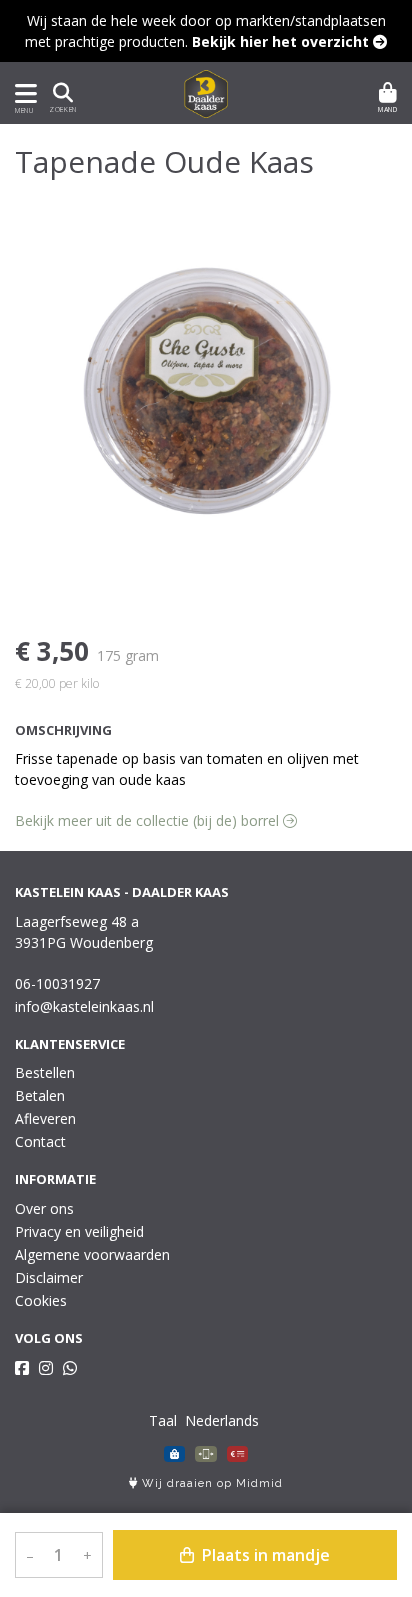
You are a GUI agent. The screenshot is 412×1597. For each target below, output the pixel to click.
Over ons (44, 1208)
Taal (163, 1420)
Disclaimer (49, 1277)
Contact (40, 1141)
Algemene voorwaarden (92, 1254)
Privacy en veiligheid (79, 1231)
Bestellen (45, 1072)
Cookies (41, 1300)
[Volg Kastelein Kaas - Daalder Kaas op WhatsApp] (70, 1368)
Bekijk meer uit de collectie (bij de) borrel (149, 820)
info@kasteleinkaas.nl (84, 1006)
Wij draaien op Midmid (210, 1483)
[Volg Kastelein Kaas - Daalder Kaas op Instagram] (46, 1368)
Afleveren (45, 1118)
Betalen (40, 1095)
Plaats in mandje (264, 1555)
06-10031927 (57, 983)
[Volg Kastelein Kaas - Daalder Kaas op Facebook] (22, 1368)
